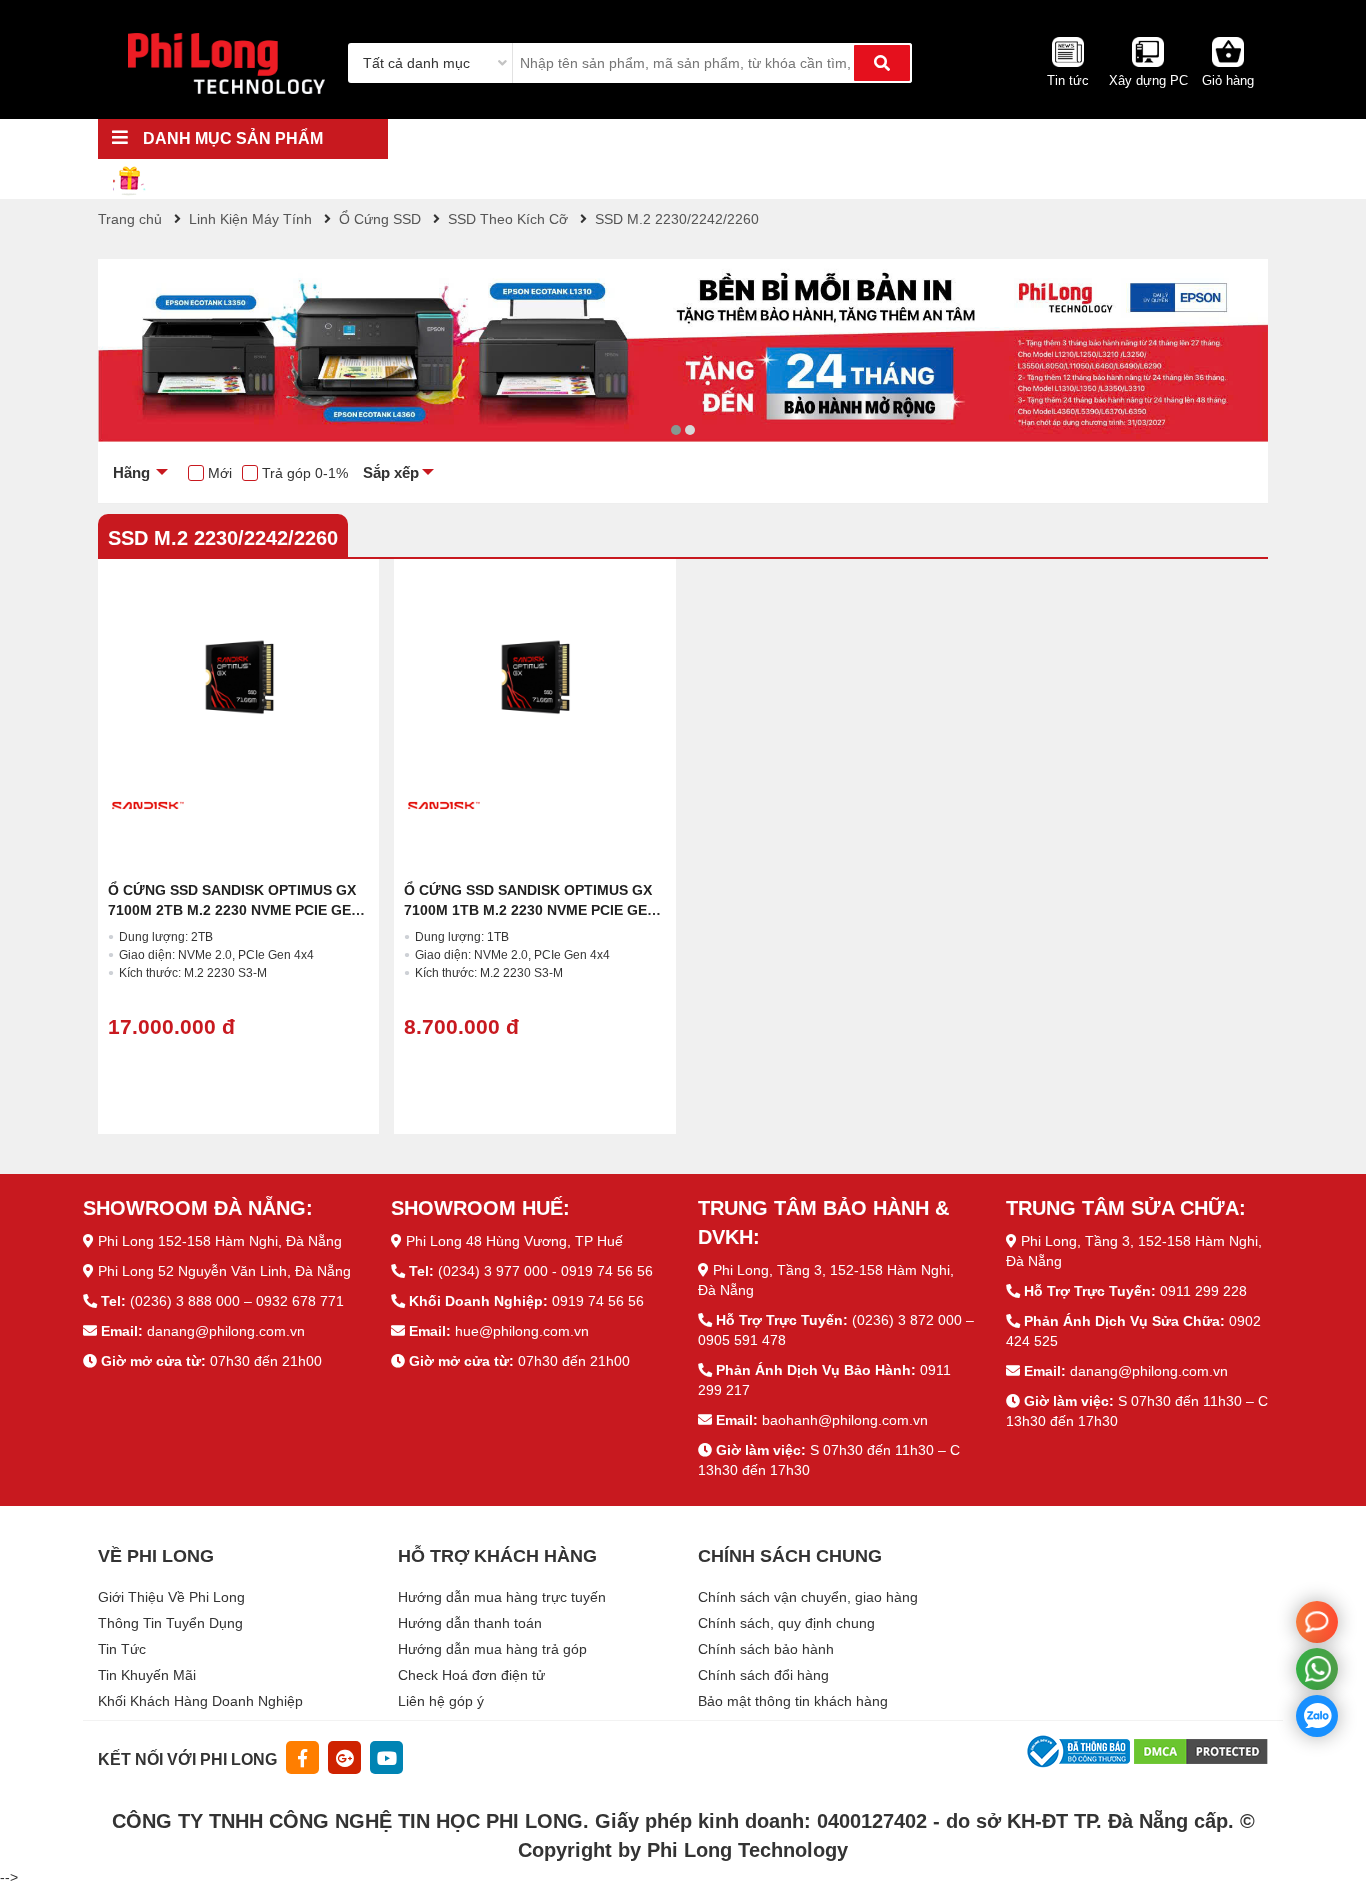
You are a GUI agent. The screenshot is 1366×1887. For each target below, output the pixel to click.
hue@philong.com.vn (522, 1331)
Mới (220, 473)
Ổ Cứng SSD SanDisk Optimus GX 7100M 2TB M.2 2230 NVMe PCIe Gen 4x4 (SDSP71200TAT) (234, 910)
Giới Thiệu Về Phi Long (171, 1597)
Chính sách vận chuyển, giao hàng (808, 1597)
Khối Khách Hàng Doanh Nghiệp (200, 1701)
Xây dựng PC (1148, 80)
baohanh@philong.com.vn (845, 1420)
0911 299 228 (1203, 1291)
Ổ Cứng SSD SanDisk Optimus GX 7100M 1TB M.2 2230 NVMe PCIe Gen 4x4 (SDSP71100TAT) (530, 910)
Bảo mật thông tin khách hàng (793, 1701)
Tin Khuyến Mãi (147, 1675)
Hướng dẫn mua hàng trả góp (492, 1649)
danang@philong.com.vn (226, 1331)
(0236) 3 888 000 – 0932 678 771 (237, 1301)
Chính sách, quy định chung (786, 1623)
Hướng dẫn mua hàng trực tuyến (502, 1597)
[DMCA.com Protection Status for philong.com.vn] (1201, 1750)
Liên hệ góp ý (441, 1701)
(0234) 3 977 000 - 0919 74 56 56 (545, 1271)
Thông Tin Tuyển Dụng (170, 1623)
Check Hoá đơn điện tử (471, 1675)
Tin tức (1068, 80)
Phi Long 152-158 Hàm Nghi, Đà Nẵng (220, 1241)
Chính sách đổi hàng (763, 1675)
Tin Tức (122, 1649)
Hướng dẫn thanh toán (470, 1623)
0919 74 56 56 (598, 1301)
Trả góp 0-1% (305, 473)
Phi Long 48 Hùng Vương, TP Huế (514, 1241)
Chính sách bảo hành (766, 1649)
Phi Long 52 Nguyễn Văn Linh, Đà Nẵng (224, 1271)
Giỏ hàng (1228, 80)
